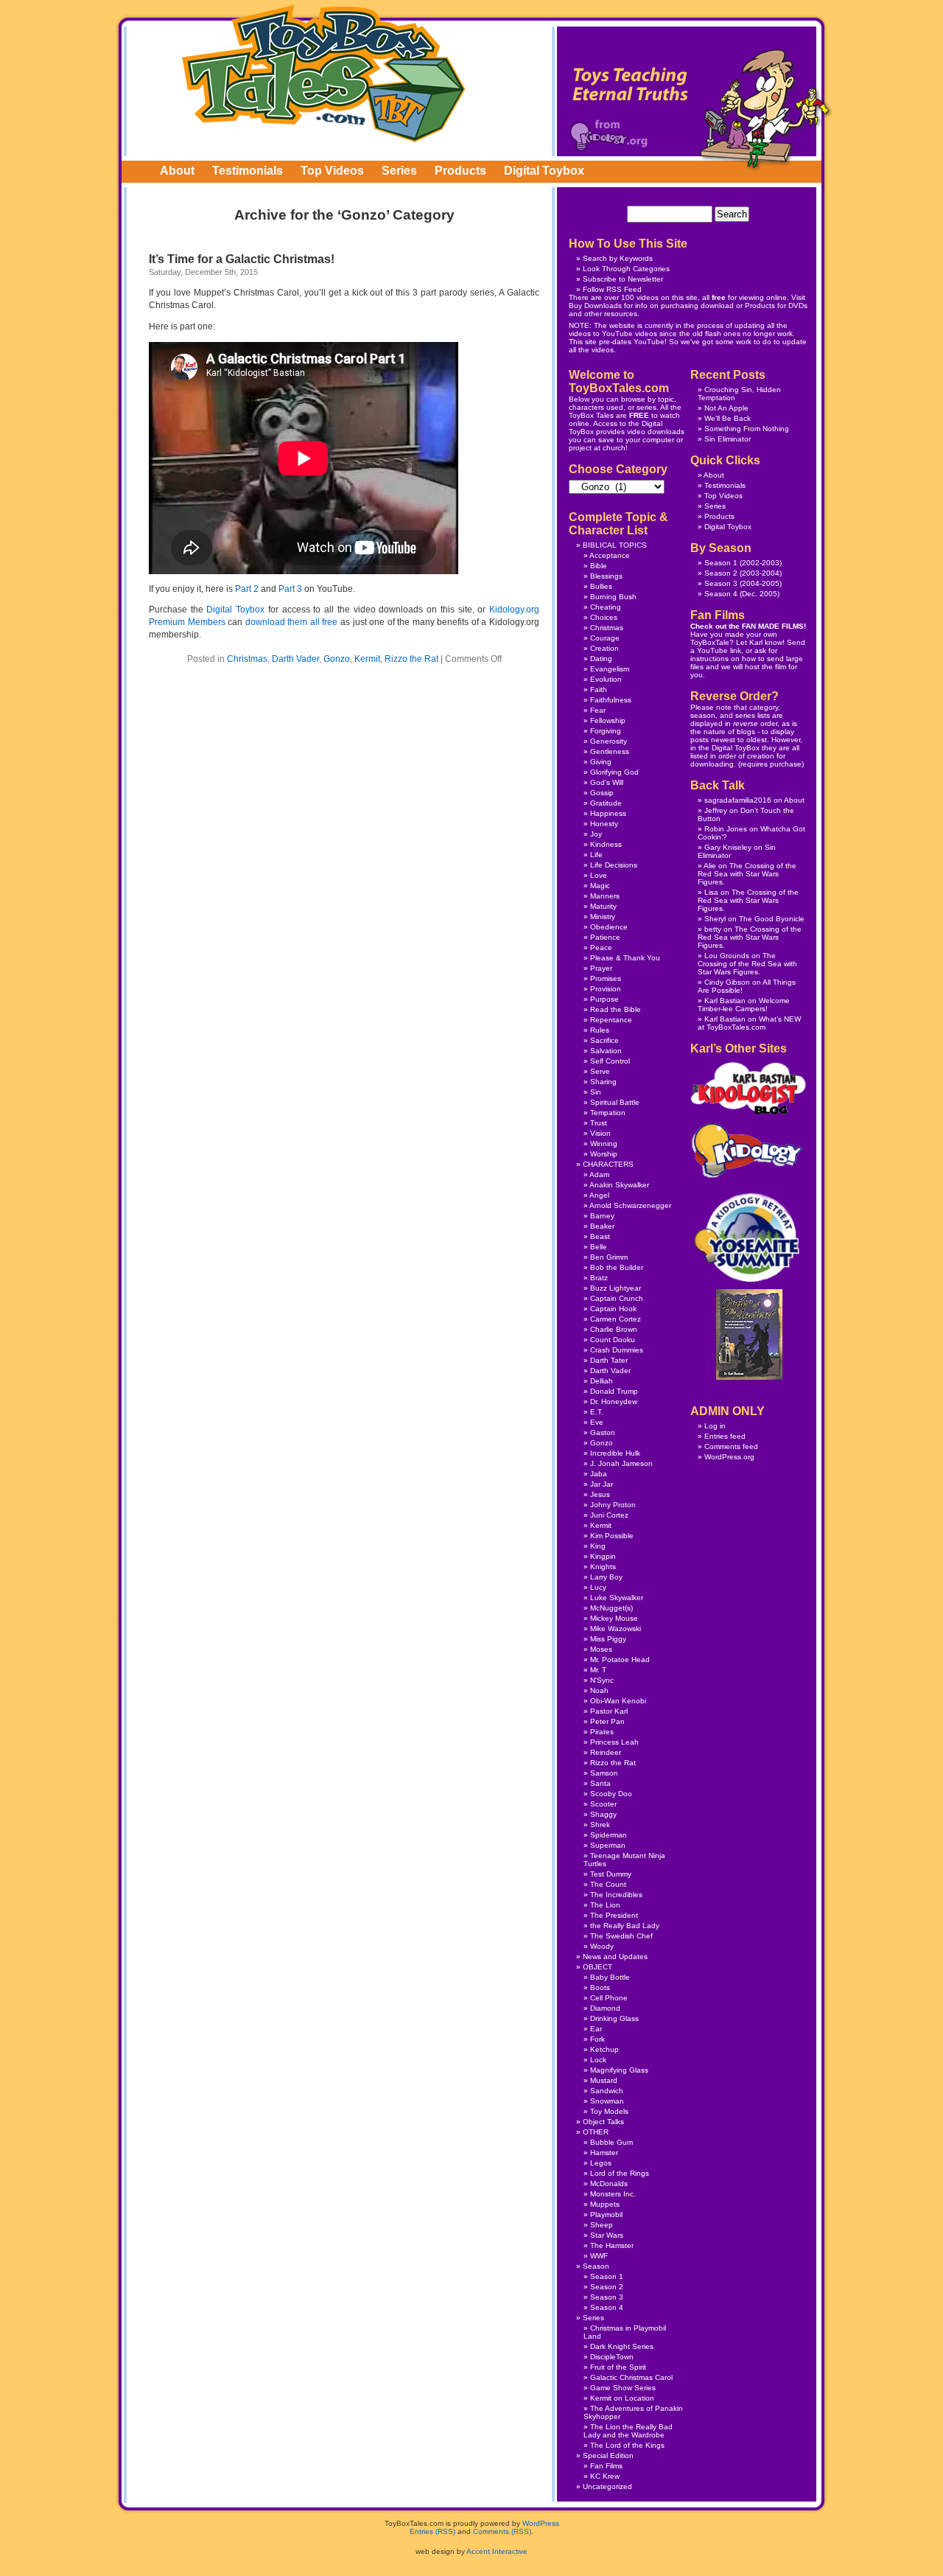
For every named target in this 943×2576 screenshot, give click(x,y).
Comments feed (731, 1446)
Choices (604, 617)
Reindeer (606, 1752)
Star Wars (607, 2235)
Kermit (367, 659)
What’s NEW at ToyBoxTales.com (749, 1023)
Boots (600, 1987)
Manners (605, 896)
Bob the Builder (617, 1267)
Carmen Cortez (616, 1319)
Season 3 (721, 583)
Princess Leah (614, 1742)
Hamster (604, 2153)
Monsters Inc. (613, 2194)
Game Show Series (623, 2388)
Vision (600, 1133)
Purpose (604, 999)
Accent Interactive (497, 2551)
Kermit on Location (622, 2398)
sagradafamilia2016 (738, 800)
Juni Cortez (609, 1515)
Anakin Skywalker (619, 1185)
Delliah (602, 1381)
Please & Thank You (625, 958)
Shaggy (603, 1814)
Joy (596, 834)
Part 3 (290, 589)
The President (614, 1915)
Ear (596, 2029)
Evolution (606, 679)
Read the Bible (616, 1009)
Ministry (603, 917)
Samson (604, 1773)
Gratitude (606, 803)
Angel (599, 1195)
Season (596, 2266)
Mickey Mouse (614, 1618)
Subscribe (600, 279)
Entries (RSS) (432, 2531)
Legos (601, 2163)
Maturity (603, 906)
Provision (606, 989)
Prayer (601, 968)
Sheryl (715, 919)
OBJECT (597, 1967)
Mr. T (598, 1670)
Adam (599, 1174)
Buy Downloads (595, 306)
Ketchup (604, 2049)
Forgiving (606, 731)
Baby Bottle (610, 1977)
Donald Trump (614, 1391)
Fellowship (608, 720)
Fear (598, 710)
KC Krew (605, 2476)
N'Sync (602, 1680)
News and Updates (615, 1957)
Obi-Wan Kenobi (618, 1701)
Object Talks (603, 2122)
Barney (602, 1216)
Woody (602, 1946)
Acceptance (610, 555)
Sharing (603, 1082)
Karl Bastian (725, 1001)
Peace (601, 947)
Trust (599, 1123)
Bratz (599, 1278)
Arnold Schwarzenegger (630, 1205)
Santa (600, 1783)
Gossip (602, 793)
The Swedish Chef (621, 1936)
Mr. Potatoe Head (620, 1659)
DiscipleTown (612, 2357)
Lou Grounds (727, 956)
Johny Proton (613, 1505)
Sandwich (607, 2091)
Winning (604, 1144)
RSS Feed (624, 289)
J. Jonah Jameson (621, 1463)
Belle (599, 1247)
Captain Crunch (617, 1298)
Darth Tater (609, 1360)
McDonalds (609, 2184)
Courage (605, 638)
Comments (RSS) (502, 2531)
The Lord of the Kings (627, 2445)
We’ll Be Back (728, 418)
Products (460, 171)
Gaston (603, 1432)
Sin (596, 1092)
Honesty (604, 824)
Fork (597, 2039)
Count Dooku (613, 1340)
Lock (598, 2060)
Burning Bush (613, 597)
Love (599, 875)
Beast (600, 1236)
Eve (597, 1422)
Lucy (598, 1587)
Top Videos (332, 171)
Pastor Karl (609, 1711)
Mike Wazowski (616, 1629)
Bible (599, 566)
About (177, 171)
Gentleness (610, 751)
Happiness (608, 813)
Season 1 (721, 563)
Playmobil (606, 2214)
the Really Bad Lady (625, 1926)
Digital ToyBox (736, 748)
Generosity (609, 741)
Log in (715, 1426)
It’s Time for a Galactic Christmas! (242, 259)
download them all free (292, 622)
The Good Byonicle (772, 919)
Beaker (602, 1226)
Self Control (610, 1061)
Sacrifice (604, 1040)
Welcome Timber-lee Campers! (744, 1005)
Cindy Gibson (727, 982)
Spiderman (609, 1835)
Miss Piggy (608, 1639)
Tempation (608, 1113)
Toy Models (609, 2111)
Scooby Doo (611, 1794)
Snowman (607, 2101)
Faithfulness (611, 700)
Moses (601, 1649)
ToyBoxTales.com (324, 73)
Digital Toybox (544, 171)
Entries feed (725, 1436)
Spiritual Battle (615, 1102)
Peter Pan (607, 1721)
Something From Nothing (747, 429)
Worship (604, 1154)
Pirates (602, 1732)
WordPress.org (729, 1457)
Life (596, 855)
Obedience (609, 927)
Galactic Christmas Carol (631, 2377)
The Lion (605, 1905)
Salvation (606, 1051)
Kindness (606, 844)
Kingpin (603, 1556)
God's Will (607, 782)
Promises (606, 978)
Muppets (605, 2204)
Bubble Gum (611, 2142)
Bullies (601, 586)
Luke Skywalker (617, 1598)
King (598, 1546)
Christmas (247, 659)
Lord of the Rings (620, 2173)
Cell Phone (609, 1998)
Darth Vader (295, 659)
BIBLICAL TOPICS (615, 545)
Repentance (611, 1020)
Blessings (606, 576)
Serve (600, 1071)
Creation (604, 648)
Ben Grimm (609, 1257)
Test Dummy (611, 1874)
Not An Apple (726, 408)
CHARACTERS (608, 1164)
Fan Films (606, 2466)
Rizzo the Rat (411, 659)
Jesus (600, 1494)
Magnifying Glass (619, 2070)
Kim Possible (612, 1536)
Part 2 (247, 589)
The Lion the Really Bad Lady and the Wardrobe (628, 2431)
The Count (608, 1884)
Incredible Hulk (615, 1453)
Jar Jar (602, 1484)
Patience (605, 937)
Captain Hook (613, 1309)
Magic (600, 886)
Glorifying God (614, 772)
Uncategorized (607, 2486)
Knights (603, 1567)
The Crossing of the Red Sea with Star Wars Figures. (747, 874)
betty (713, 929)
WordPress (541, 2523)
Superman (608, 1845)
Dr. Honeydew (614, 1402)
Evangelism (610, 669)
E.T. (597, 1412)
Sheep (602, 2225)
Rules (600, 1030)
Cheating (606, 607)
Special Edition (608, 2455)
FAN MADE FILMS (773, 626)
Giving (601, 762)
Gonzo (337, 659)
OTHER (596, 2132)
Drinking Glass (614, 2018)
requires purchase (771, 764)
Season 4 (721, 594)
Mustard (604, 2080)
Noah (599, 1690)
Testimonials (248, 171)
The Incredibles (616, 1895)
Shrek (600, 1825)
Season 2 (721, 573)
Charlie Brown (614, 1329)
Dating (601, 659)
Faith (599, 690)
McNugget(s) (611, 1608)
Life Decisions (614, 865)
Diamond (605, 2008)
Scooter (603, 1804)
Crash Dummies (617, 1350)
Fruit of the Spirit (618, 2367)
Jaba (599, 1474)
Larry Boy (606, 1577)
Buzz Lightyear (616, 1288)
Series (399, 171)
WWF (599, 2256)
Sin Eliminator (728, 439)
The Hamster (612, 2245)
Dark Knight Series (622, 2346)
